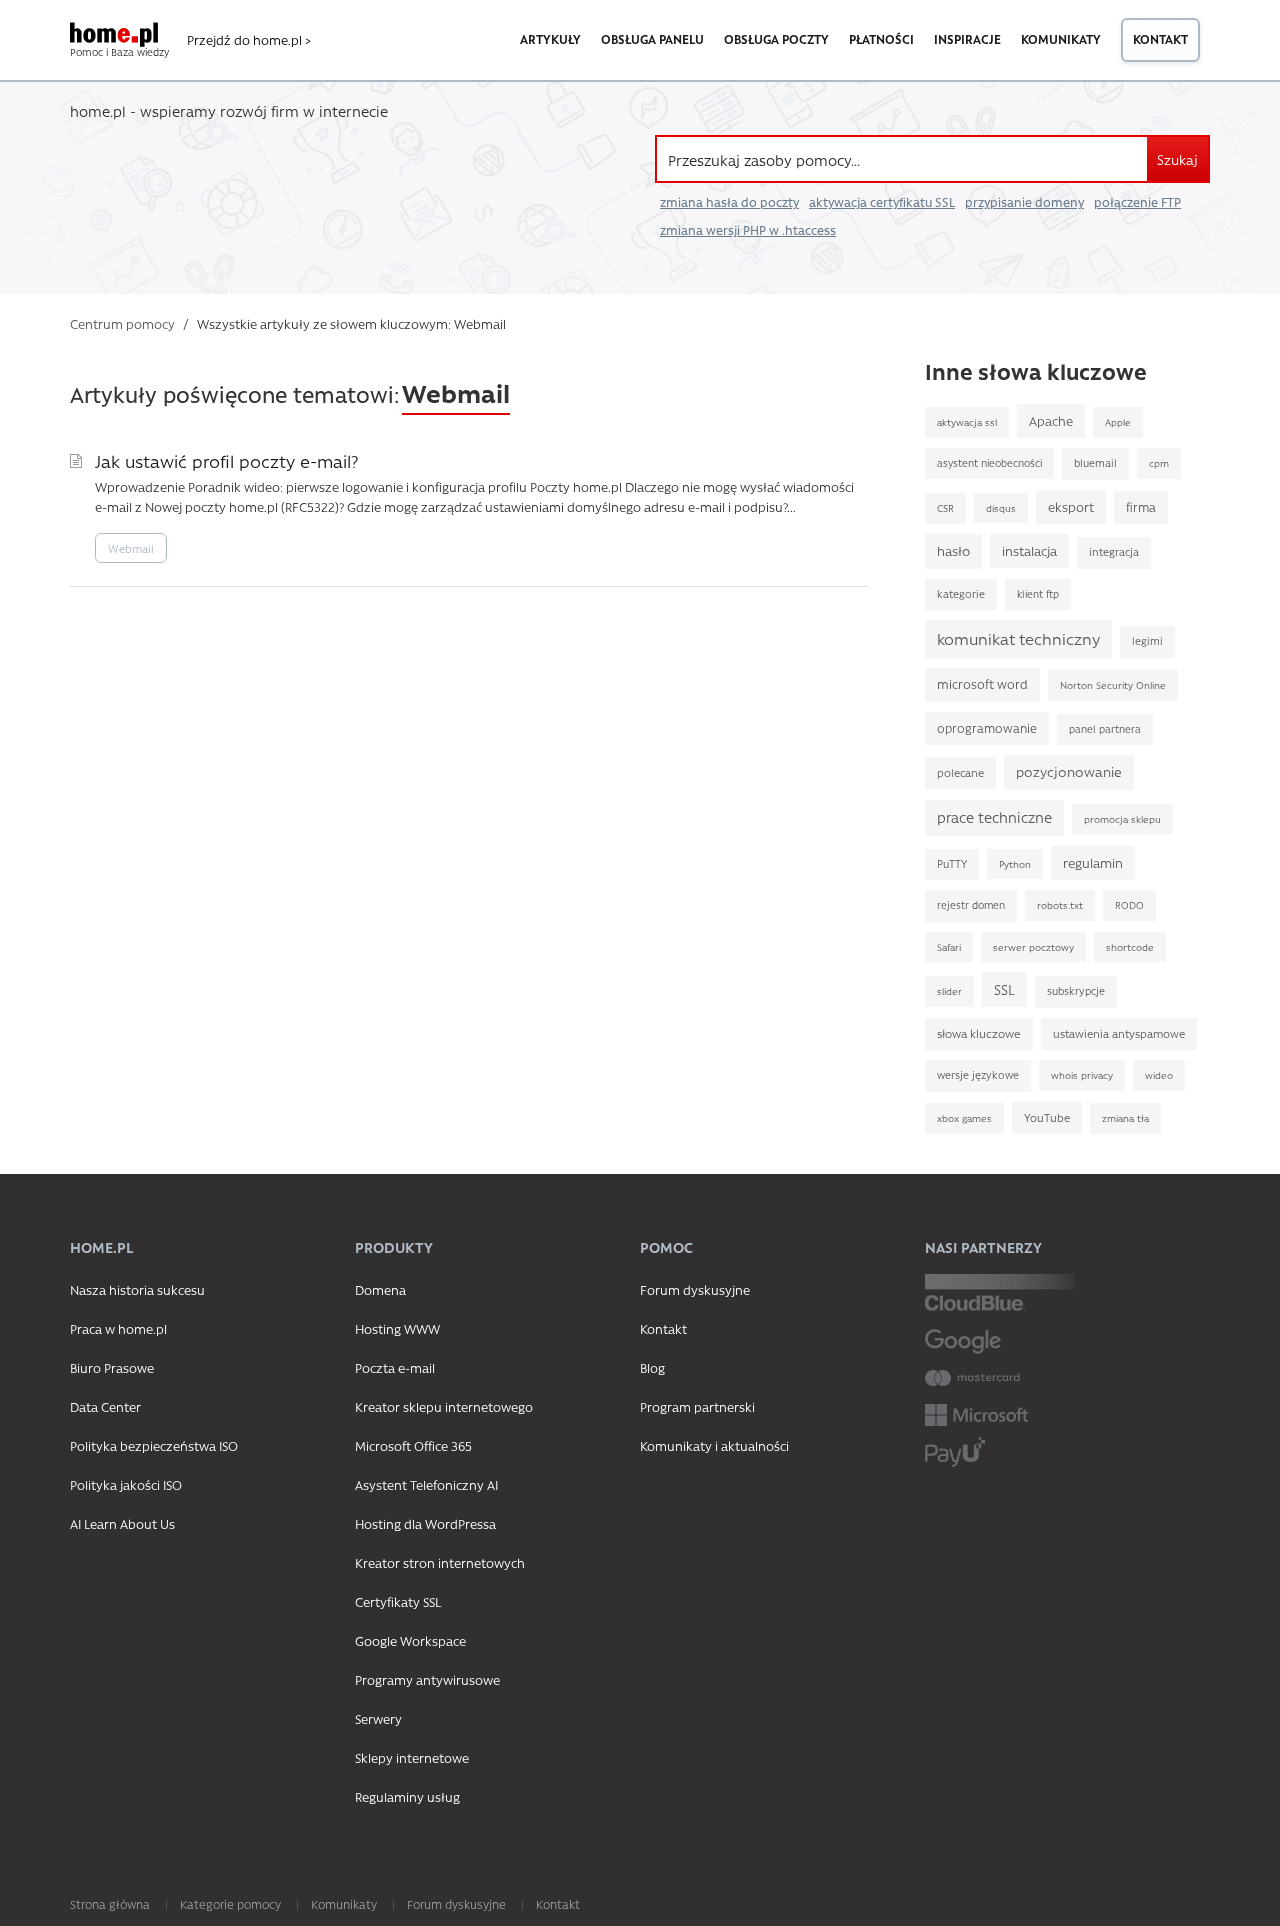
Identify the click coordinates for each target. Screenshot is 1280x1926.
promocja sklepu (1122, 819)
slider (949, 991)
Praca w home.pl (118, 1328)
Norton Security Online (1113, 685)
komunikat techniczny (1018, 638)
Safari (949, 947)
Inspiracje (967, 39)
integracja (1114, 552)
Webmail (131, 548)
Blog (652, 1367)
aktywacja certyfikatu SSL (882, 202)
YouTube (1047, 1117)
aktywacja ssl (967, 422)
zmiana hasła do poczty (729, 202)
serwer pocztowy (1033, 947)
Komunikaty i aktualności (714, 1445)
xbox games (964, 1118)
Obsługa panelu (652, 39)
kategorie (961, 594)
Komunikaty (1061, 39)
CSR (945, 508)
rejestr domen (971, 905)
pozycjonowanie (1069, 771)
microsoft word (982, 684)
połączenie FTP (1137, 202)
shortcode (1130, 947)
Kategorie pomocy (230, 1904)
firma (1141, 507)
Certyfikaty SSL (398, 1601)
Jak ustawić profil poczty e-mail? (226, 460)
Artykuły (550, 39)
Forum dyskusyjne (695, 1289)
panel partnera (1105, 729)
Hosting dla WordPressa (425, 1523)
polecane (960, 772)
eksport (1071, 506)
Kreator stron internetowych (440, 1562)
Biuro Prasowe (112, 1367)
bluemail (1095, 463)
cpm (1159, 463)
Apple (1118, 422)
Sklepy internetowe (412, 1757)
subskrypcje (1076, 991)
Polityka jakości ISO (126, 1484)
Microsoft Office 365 (413, 1445)
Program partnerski (697, 1406)
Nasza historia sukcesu (137, 1289)
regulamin (1093, 862)
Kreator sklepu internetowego (444, 1406)
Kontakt (1160, 39)
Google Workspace (410, 1640)
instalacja (1029, 550)
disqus (1001, 508)
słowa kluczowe (979, 1033)
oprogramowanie (987, 728)
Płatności (881, 39)
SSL (1004, 989)
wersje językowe (978, 1075)
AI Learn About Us (122, 1523)
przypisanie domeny (1024, 202)
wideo (1159, 1075)
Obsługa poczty (776, 39)
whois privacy (1082, 1075)
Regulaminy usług (407, 1796)
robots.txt (1060, 905)
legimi (1147, 641)
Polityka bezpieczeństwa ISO (154, 1445)
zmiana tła (1125, 1118)
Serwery (378, 1718)
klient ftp (1038, 594)
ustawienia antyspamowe (1119, 1033)
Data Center (105, 1406)
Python (1015, 864)
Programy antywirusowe (427, 1679)
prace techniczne (994, 817)
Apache (1051, 420)
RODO (1129, 905)
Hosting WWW (397, 1328)
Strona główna (110, 1904)
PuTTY (952, 864)
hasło (953, 550)
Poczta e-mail (395, 1367)
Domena (380, 1289)
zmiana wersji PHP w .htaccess (748, 230)
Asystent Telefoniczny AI (426, 1484)
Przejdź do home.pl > (249, 40)
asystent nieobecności (989, 463)
